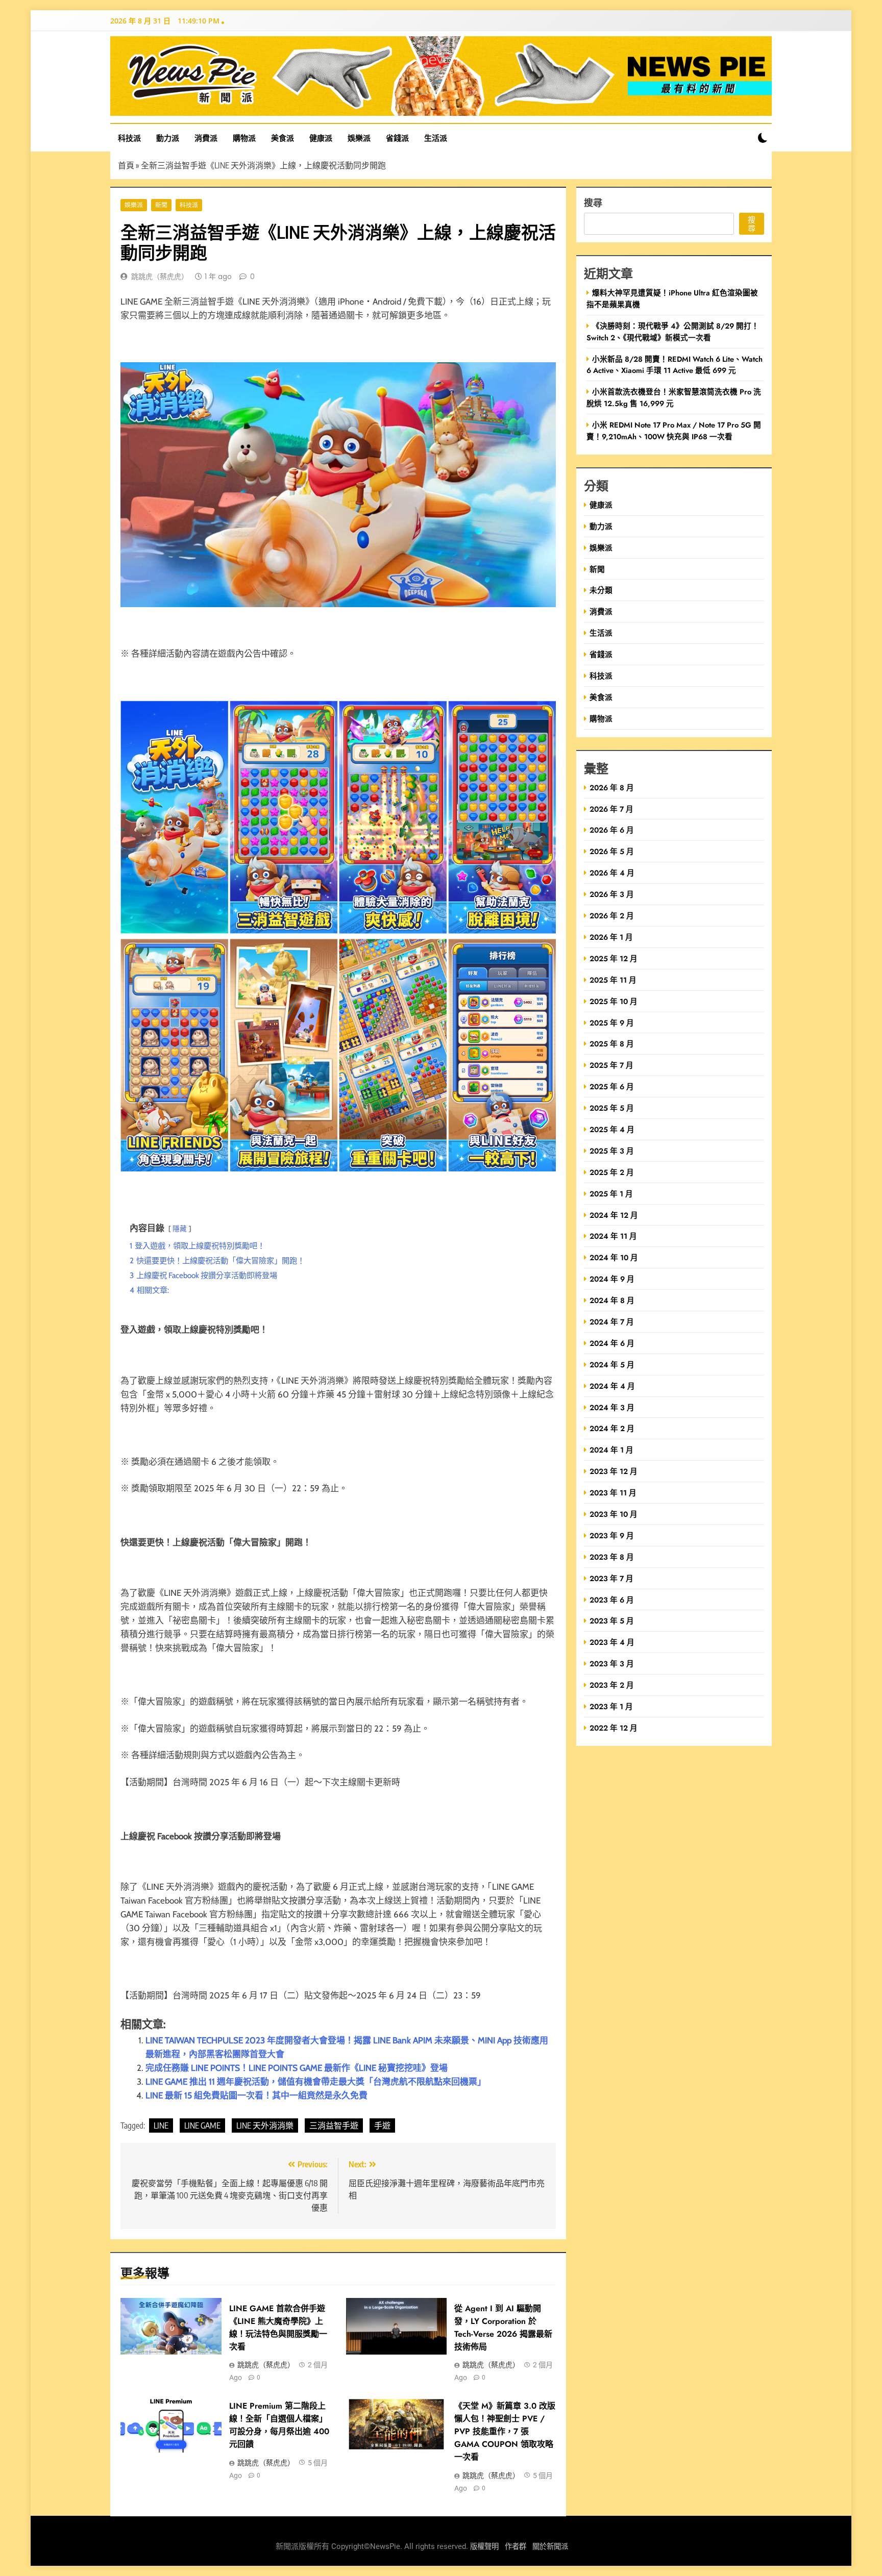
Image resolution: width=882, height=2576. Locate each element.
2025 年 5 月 (612, 1108)
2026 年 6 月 (612, 830)
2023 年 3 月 (612, 1664)
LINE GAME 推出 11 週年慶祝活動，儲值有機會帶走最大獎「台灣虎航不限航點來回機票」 (316, 2082)
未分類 (601, 590)
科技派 (129, 138)
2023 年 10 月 (614, 1514)
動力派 (168, 138)
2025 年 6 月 (612, 1086)
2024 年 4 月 (612, 1386)
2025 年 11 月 (613, 980)
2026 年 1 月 (611, 937)
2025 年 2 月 (612, 1172)
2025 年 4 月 (612, 1129)
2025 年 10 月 (614, 1001)
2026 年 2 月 (612, 916)
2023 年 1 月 (611, 1706)
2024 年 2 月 (612, 1428)
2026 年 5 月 (612, 851)
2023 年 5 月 (612, 1621)
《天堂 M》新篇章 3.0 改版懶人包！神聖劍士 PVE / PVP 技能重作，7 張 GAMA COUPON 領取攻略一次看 (505, 2431)
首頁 (126, 165)
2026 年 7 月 (611, 809)
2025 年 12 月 (614, 958)
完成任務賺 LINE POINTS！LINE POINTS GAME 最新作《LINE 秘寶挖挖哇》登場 (297, 2068)
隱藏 (180, 1229)
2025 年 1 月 (611, 1194)
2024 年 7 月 (612, 1322)
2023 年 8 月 (612, 1557)
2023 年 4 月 (612, 1642)
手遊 (382, 2125)
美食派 (283, 138)
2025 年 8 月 (612, 1044)
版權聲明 (484, 2547)
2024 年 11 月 (613, 1236)
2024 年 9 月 (612, 1279)
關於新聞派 (550, 2547)
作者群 (516, 2547)
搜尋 (593, 202)
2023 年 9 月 (612, 1535)
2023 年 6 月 (612, 1600)
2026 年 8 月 (612, 787)
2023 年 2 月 (612, 1685)
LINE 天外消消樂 (265, 2125)
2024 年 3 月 (612, 1407)
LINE (161, 2125)
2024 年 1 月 (611, 1450)
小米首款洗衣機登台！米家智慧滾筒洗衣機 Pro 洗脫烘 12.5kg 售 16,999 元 (674, 397)
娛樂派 (359, 138)
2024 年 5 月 (612, 1365)
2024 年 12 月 (614, 1215)
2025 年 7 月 (611, 1065)
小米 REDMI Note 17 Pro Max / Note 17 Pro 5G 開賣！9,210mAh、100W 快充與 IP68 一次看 (674, 431)
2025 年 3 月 (612, 1151)
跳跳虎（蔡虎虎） (160, 277)
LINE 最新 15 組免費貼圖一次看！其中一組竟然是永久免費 (256, 2095)
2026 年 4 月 (612, 873)
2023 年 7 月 (611, 1578)
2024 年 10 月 (614, 1257)
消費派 (206, 138)
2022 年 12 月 (614, 1728)
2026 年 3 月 (612, 894)
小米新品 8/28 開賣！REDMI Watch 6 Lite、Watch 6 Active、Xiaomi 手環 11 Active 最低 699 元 (675, 365)
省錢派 (397, 138)
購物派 (244, 138)
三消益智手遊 (334, 2125)
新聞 (161, 205)
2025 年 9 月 (612, 1023)
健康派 (321, 138)
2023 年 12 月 (614, 1471)
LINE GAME (202, 2125)
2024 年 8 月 (612, 1300)
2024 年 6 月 (612, 1343)
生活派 (436, 138)
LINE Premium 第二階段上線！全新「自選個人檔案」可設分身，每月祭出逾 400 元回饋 (279, 2425)
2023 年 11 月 (613, 1493)
